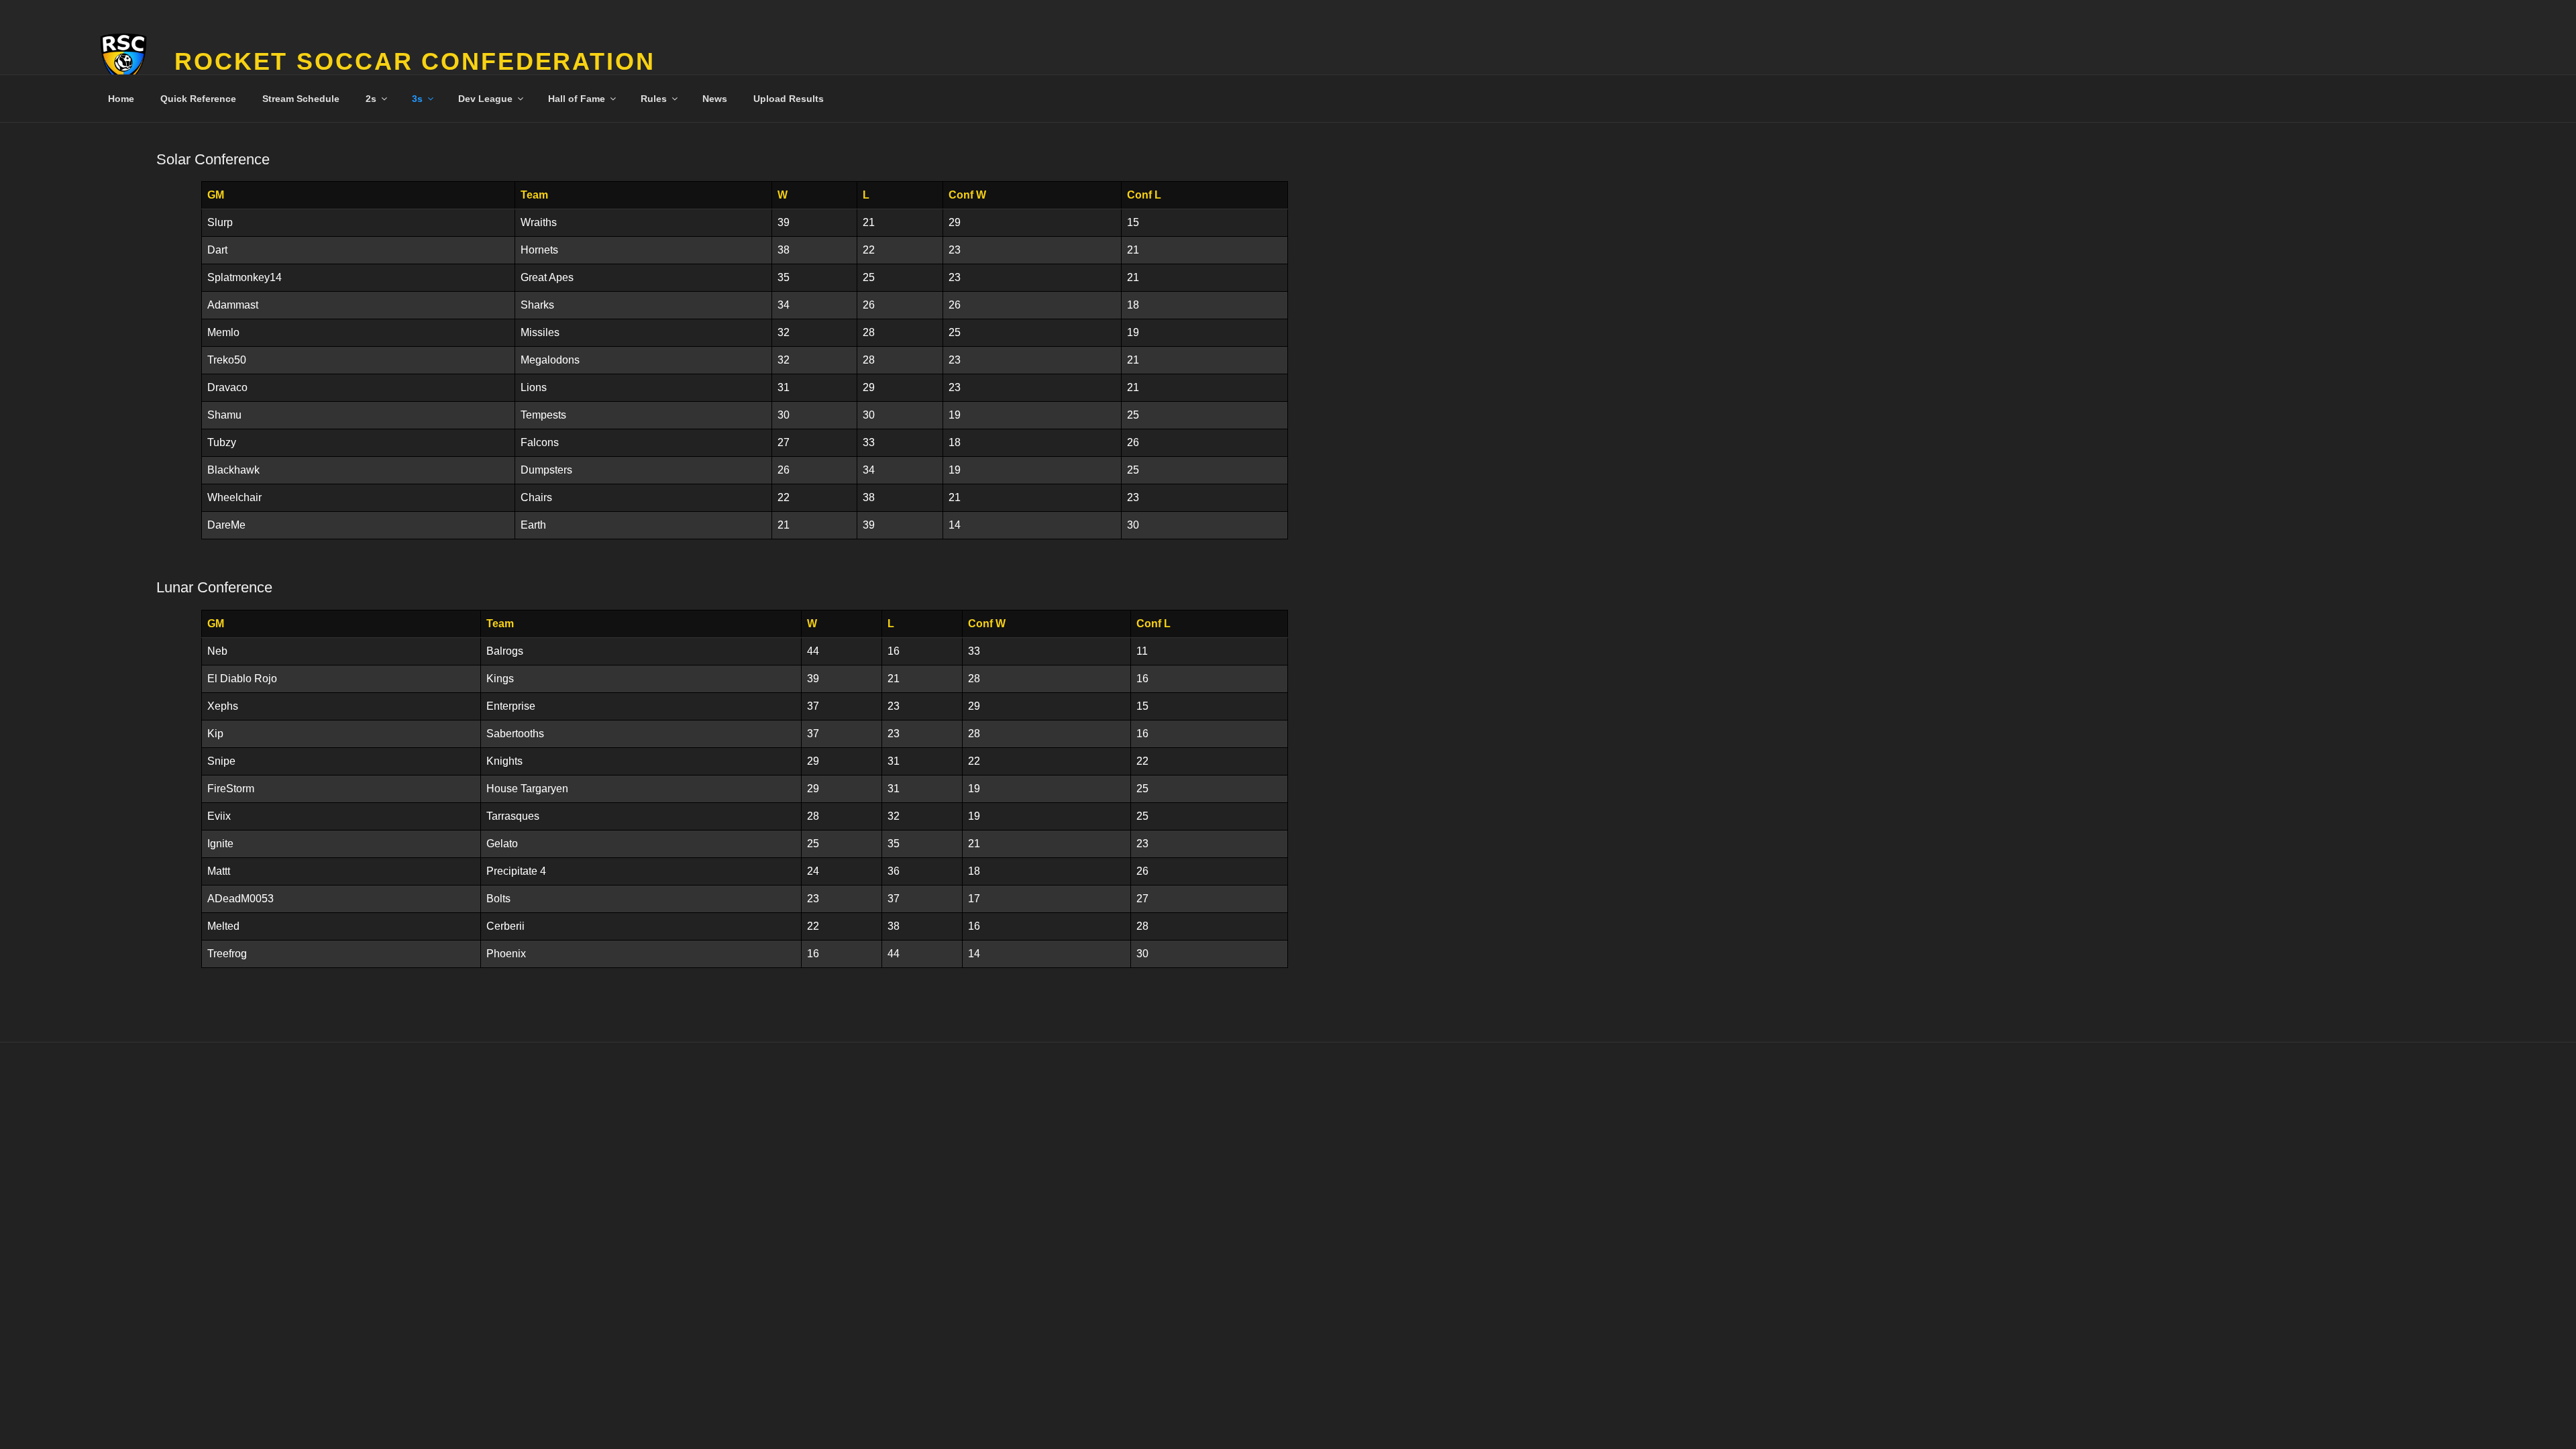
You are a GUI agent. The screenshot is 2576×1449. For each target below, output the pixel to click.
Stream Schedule (301, 99)
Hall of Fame (577, 99)
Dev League (485, 99)
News (715, 99)
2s (371, 99)
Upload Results (789, 99)
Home (121, 99)
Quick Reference (198, 99)
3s (417, 99)
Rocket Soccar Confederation (415, 61)
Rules (654, 99)
